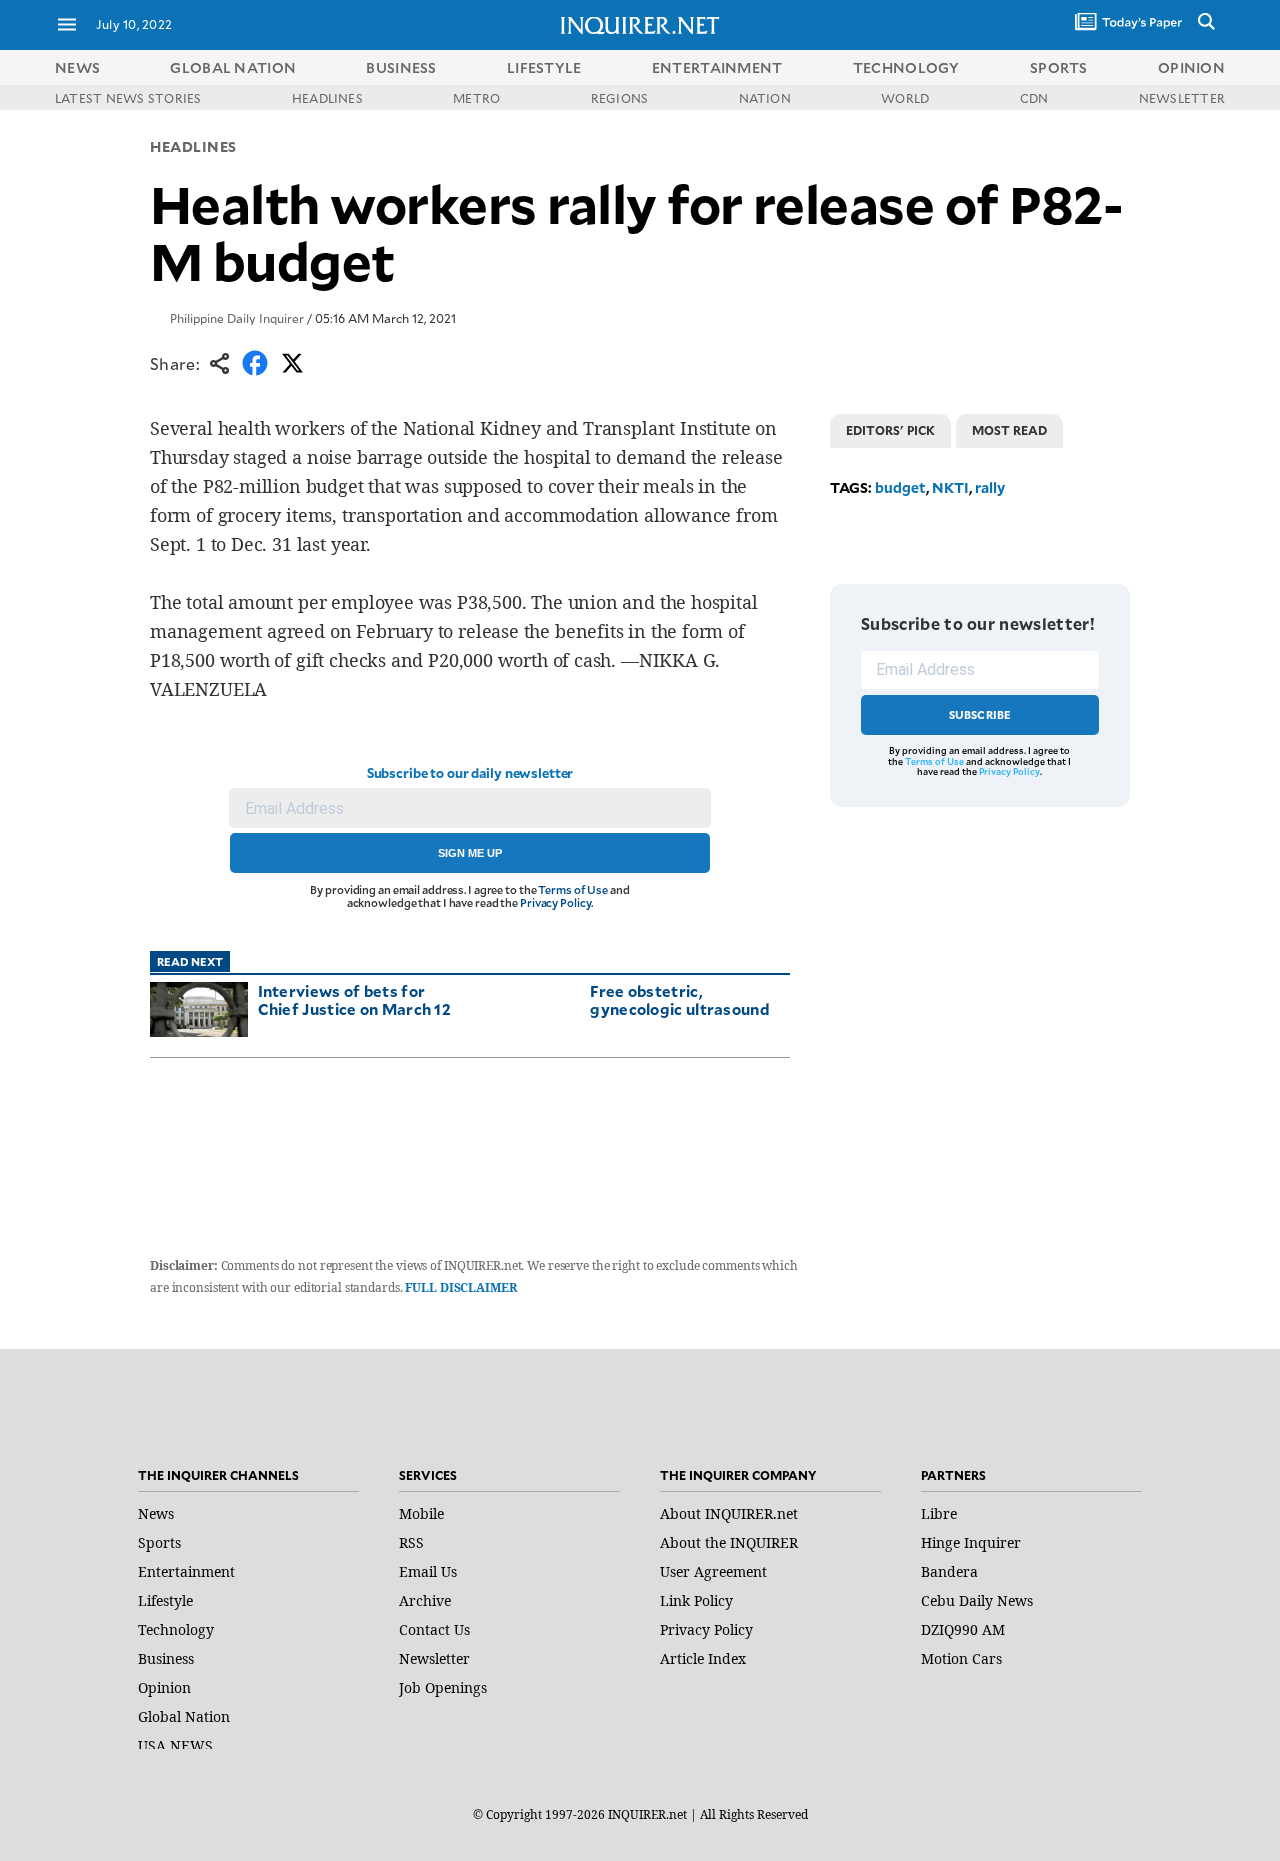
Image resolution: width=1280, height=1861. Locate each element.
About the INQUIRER (729, 1542)
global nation (233, 67)
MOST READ (1009, 430)
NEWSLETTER (1182, 98)
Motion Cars (961, 1658)
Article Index (703, 1658)
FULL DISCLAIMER (460, 1287)
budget (900, 487)
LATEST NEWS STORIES (128, 98)
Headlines (193, 146)
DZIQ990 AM (963, 1629)
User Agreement (713, 1571)
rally (990, 487)
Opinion (164, 1687)
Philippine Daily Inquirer (237, 318)
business (401, 67)
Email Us (428, 1571)
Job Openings (443, 1687)
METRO (476, 98)
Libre (939, 1513)
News (77, 67)
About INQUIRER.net (729, 1513)
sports (1059, 67)
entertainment (717, 67)
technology (906, 67)
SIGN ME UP (470, 853)
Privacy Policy (555, 902)
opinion (1191, 67)
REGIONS (620, 98)
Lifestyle (165, 1600)
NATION (765, 98)
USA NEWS (175, 1745)
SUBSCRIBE (980, 714)
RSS (411, 1542)
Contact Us (434, 1629)
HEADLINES (327, 98)
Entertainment (186, 1571)
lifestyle (544, 67)
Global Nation (184, 1716)
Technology (176, 1629)
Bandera (949, 1571)
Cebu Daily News (977, 1600)
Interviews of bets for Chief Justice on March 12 (355, 999)
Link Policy (696, 1600)
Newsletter (434, 1658)
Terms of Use (573, 889)
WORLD (905, 98)
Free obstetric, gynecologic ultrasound (680, 999)
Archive (425, 1600)
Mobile (421, 1513)
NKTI (950, 487)
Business (166, 1658)
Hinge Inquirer (971, 1542)
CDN (1034, 98)
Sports (159, 1542)
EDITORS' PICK (890, 430)
